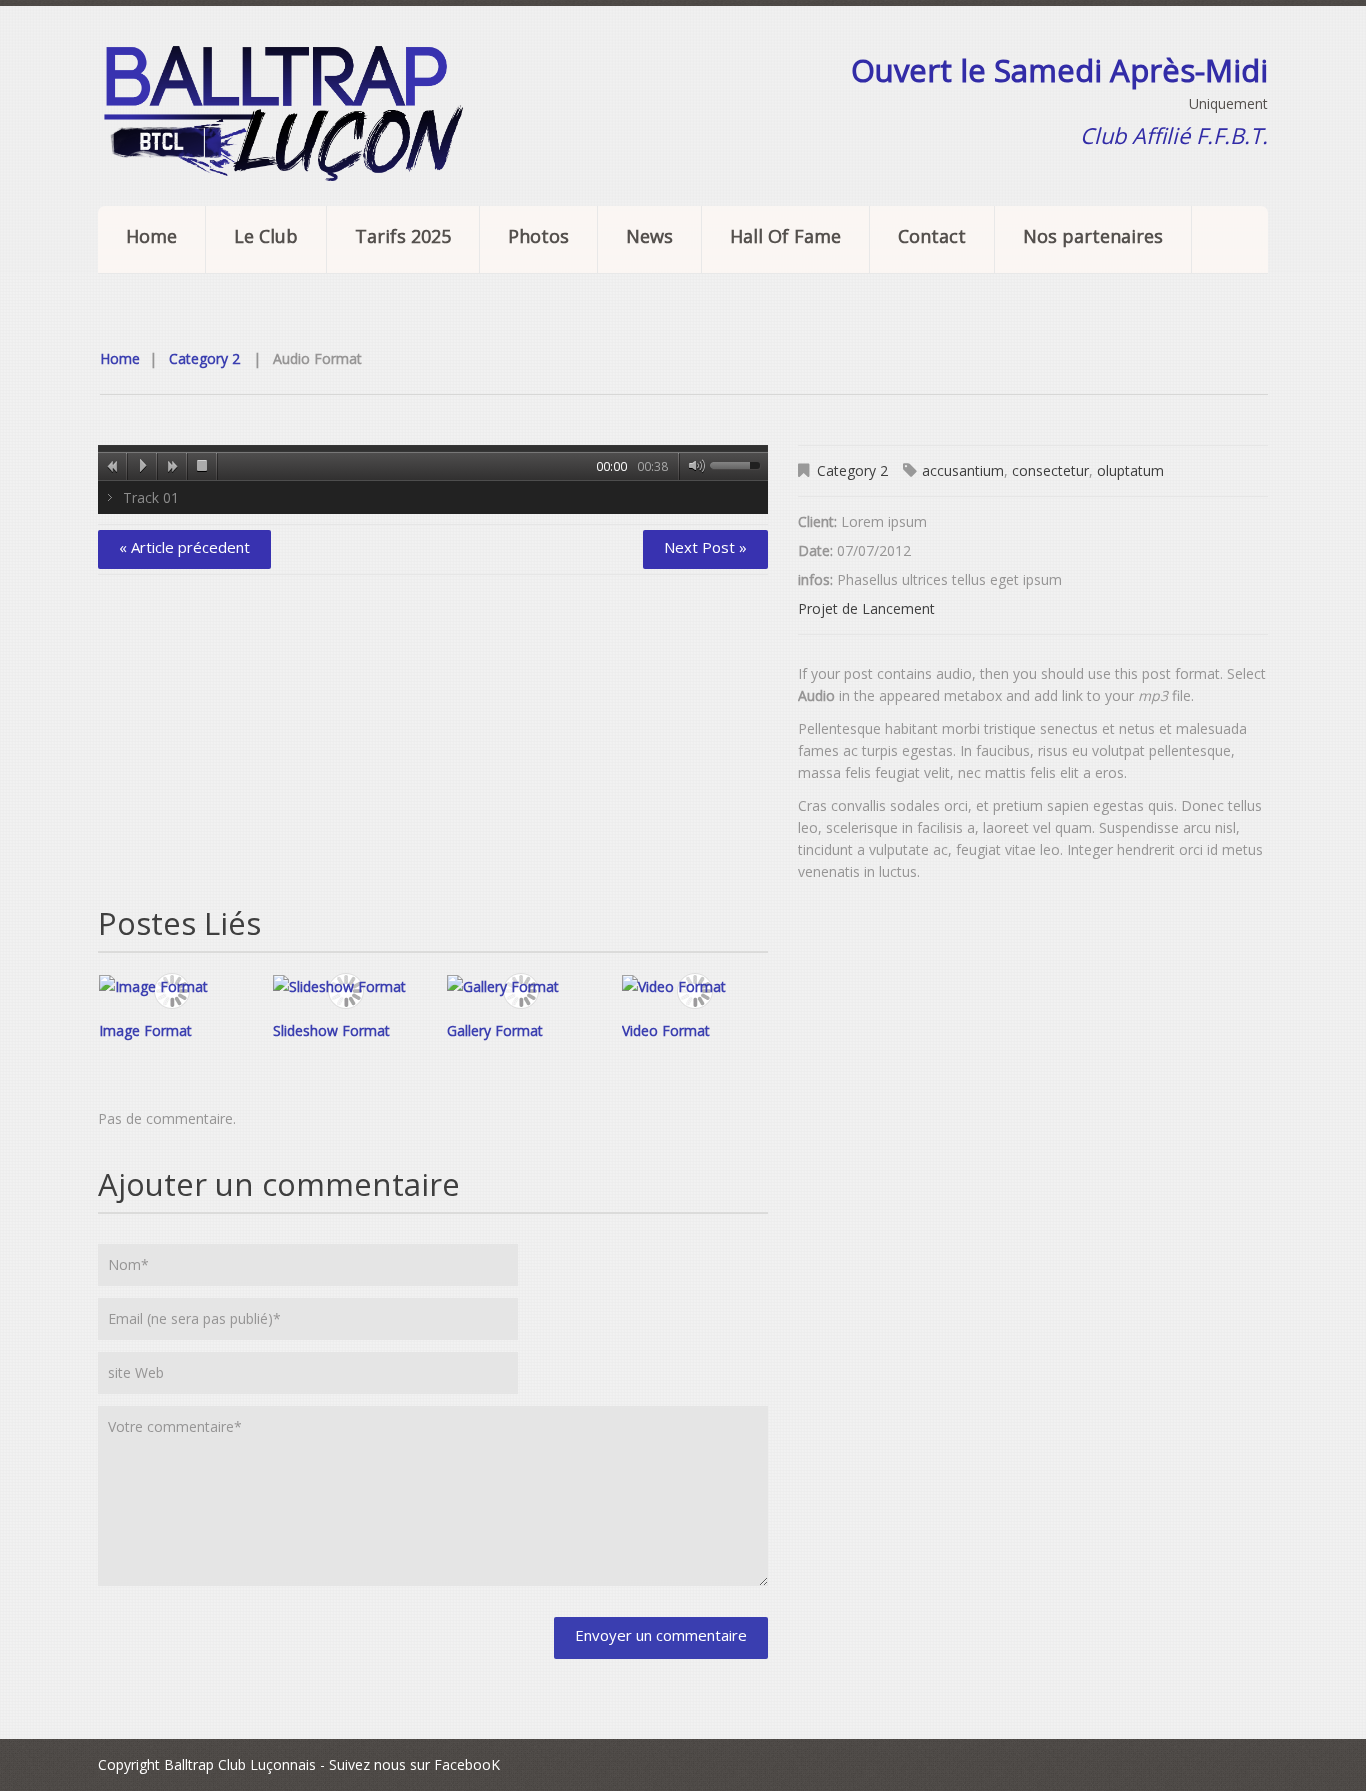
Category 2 (204, 358)
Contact (932, 236)
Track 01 (151, 497)
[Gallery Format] (520, 985)
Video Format (666, 1030)
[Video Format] (695, 985)
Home (151, 236)
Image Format (145, 1030)
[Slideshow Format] (346, 985)
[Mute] (693, 466)
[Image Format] (172, 985)
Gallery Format (495, 1030)
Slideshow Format (331, 1030)
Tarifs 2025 (403, 236)
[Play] (143, 466)
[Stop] (203, 466)
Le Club (266, 236)
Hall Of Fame (785, 236)
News (649, 236)
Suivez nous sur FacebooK (414, 1764)
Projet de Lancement (866, 608)
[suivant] (173, 466)
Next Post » (705, 547)
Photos (538, 236)
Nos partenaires (1093, 236)
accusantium (963, 470)
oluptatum (1130, 470)
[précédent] (113, 466)
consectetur (1050, 470)
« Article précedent (184, 547)
